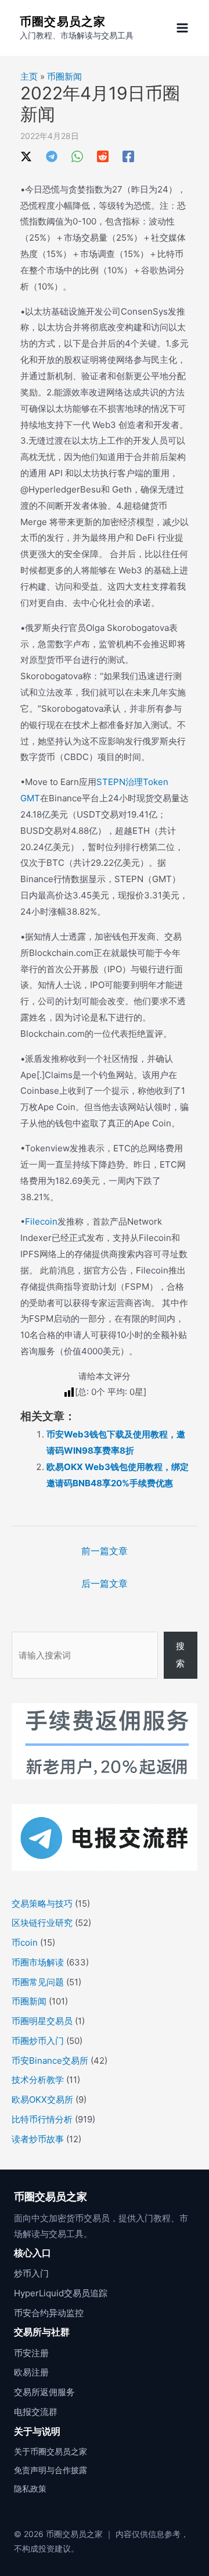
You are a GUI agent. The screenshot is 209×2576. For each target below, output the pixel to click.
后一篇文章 (105, 1583)
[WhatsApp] (77, 156)
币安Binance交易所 (50, 2061)
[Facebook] (128, 156)
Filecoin (41, 1221)
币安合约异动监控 (49, 2313)
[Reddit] (103, 156)
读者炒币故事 (38, 2139)
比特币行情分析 (42, 2119)
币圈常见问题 (38, 1982)
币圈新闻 (64, 76)
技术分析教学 (38, 2080)
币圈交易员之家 (63, 22)
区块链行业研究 (42, 1923)
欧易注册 (31, 2372)
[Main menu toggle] (183, 28)
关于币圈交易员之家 (51, 2451)
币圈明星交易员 (42, 2021)
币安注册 (31, 2353)
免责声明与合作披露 (51, 2470)
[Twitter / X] (26, 156)
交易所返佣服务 (44, 2392)
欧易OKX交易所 (42, 2099)
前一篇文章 (105, 1551)
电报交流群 (36, 2412)
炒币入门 (31, 2273)
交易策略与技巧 (42, 1904)
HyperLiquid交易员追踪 (61, 2293)
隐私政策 (30, 2488)
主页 (29, 76)
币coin (25, 1942)
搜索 (180, 1655)
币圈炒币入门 (38, 2041)
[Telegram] (52, 156)
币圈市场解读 (38, 1962)
